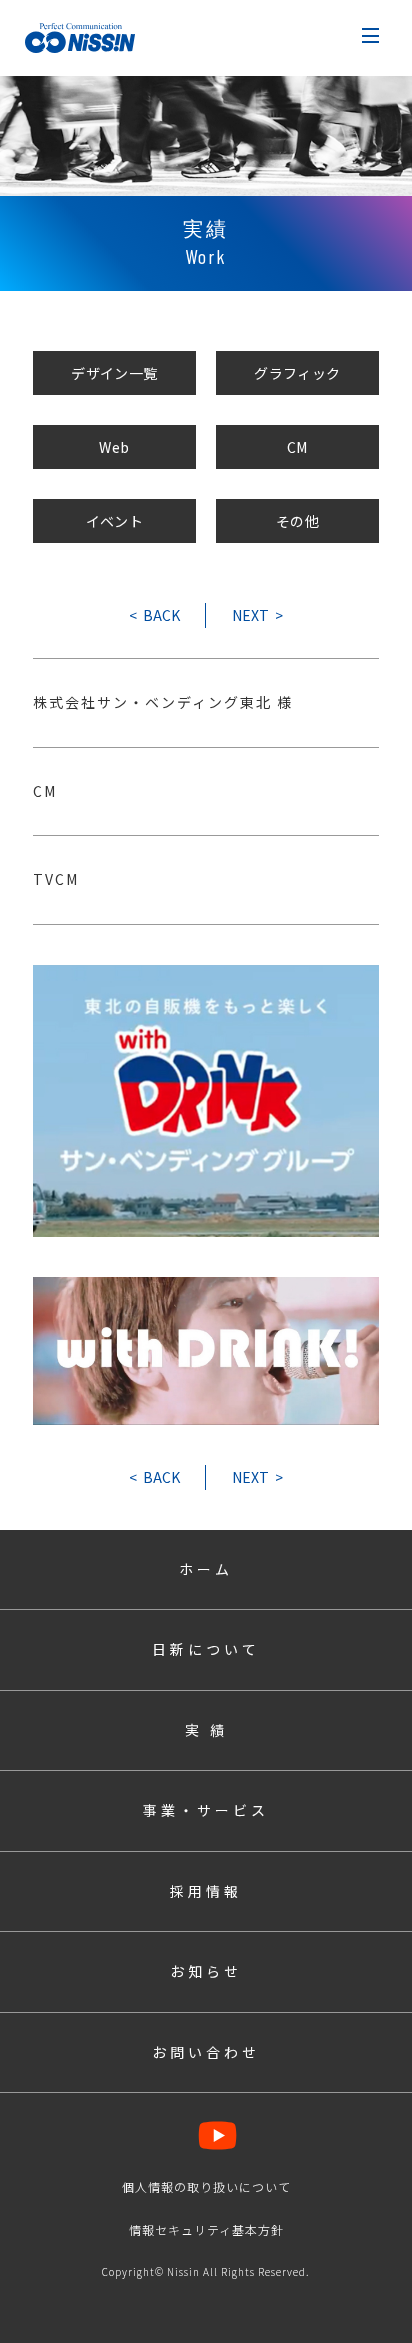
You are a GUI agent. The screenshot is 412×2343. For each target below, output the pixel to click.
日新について (206, 1649)
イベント (115, 521)
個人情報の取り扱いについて (206, 2186)
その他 (297, 521)
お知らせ (206, 1971)
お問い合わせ (206, 2052)
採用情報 (206, 1891)
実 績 (206, 1730)
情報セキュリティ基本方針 (206, 2229)
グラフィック (297, 373)
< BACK (154, 615)
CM (297, 447)
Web (114, 447)
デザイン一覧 (114, 373)
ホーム (206, 1569)
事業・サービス (206, 1810)
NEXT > (257, 615)
